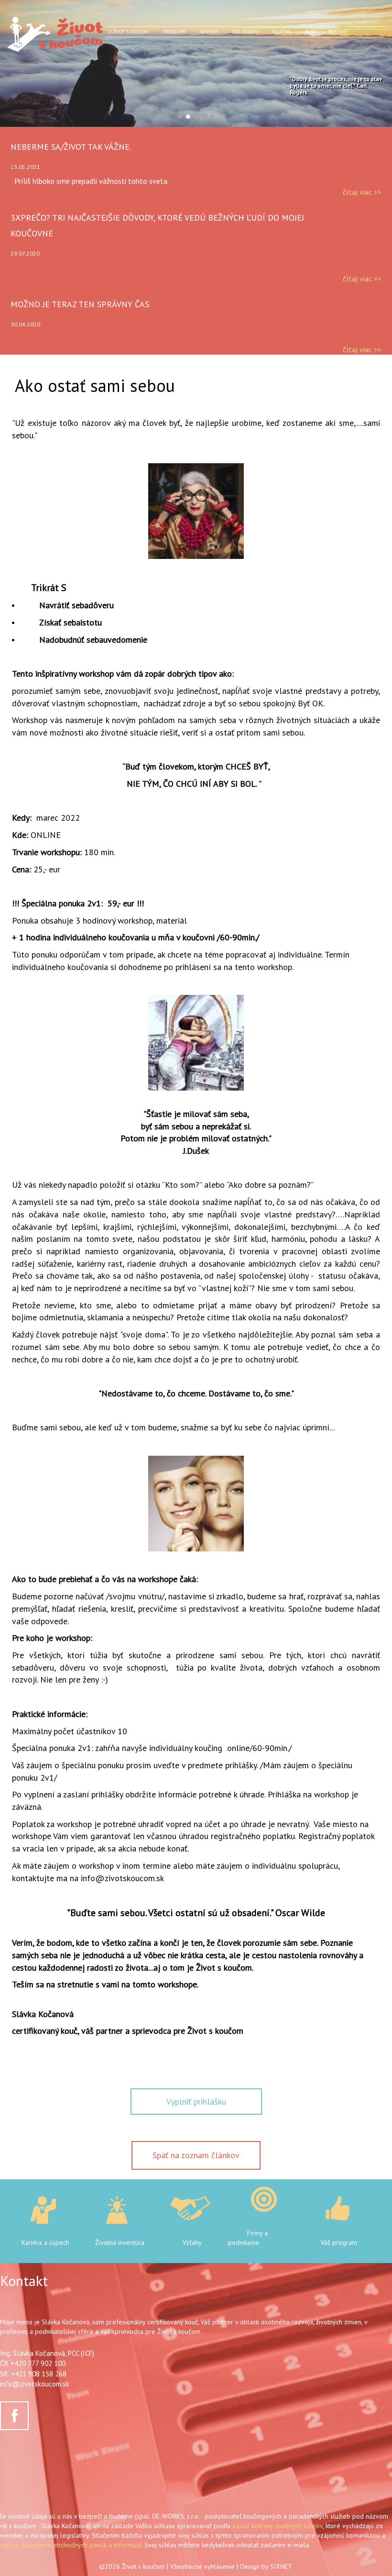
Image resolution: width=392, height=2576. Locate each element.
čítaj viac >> (362, 192)
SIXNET (281, 2566)
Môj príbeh (245, 32)
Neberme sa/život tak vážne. (71, 147)
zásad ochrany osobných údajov (278, 2526)
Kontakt (338, 32)
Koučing (282, 32)
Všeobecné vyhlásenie (202, 2566)
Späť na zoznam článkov (196, 2155)
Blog (310, 32)
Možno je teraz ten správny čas (80, 304)
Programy (174, 32)
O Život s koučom (129, 32)
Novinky (209, 32)
